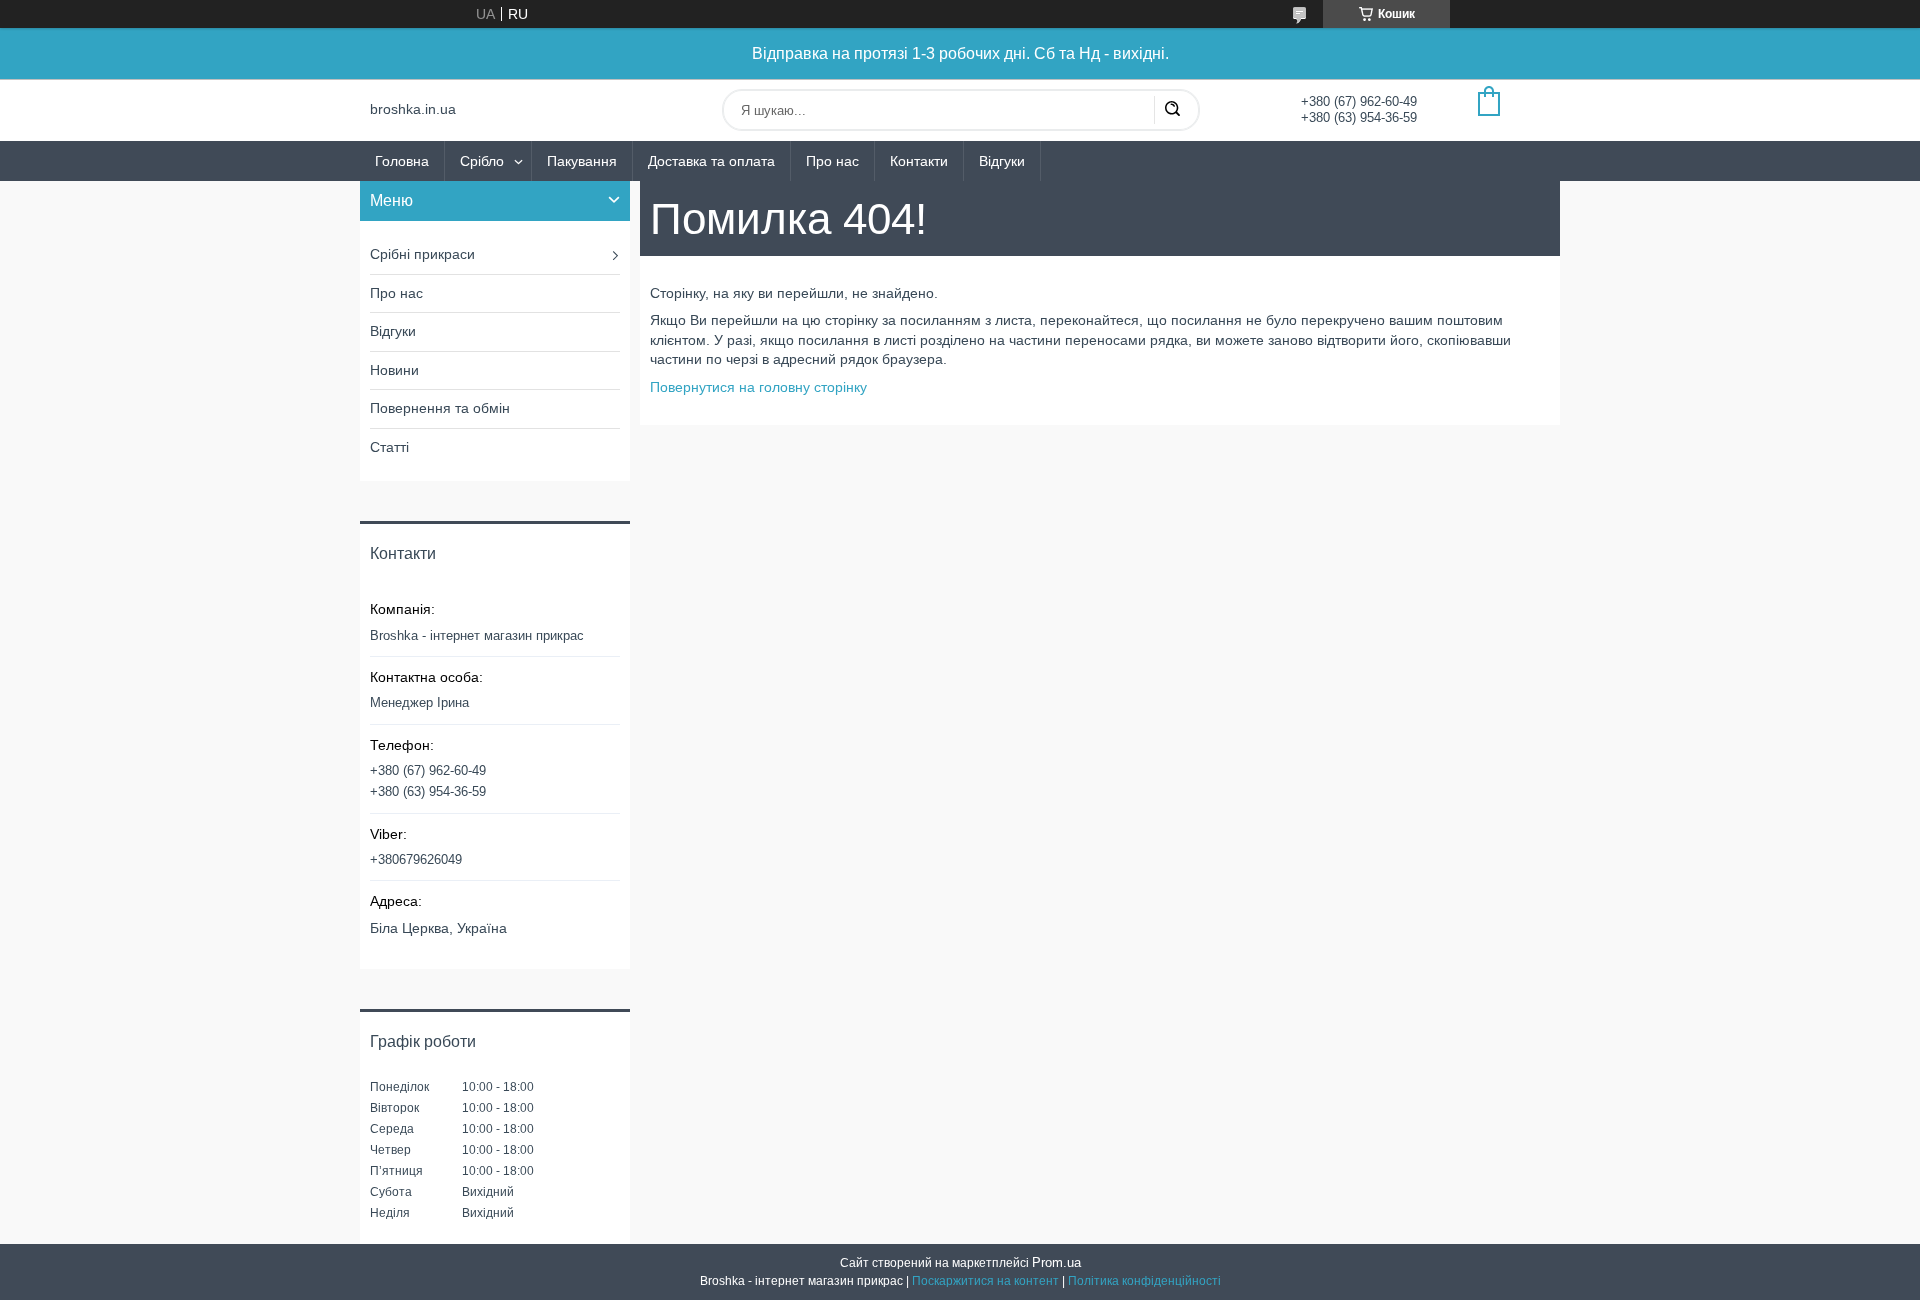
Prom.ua (1056, 1262)
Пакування (582, 161)
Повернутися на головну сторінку (758, 387)
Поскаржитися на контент (985, 1281)
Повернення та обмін (440, 408)
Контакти (919, 161)
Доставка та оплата (711, 161)
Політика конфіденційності (1144, 1281)
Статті (389, 447)
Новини (394, 370)
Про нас (832, 161)
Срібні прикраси (422, 254)
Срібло (482, 161)
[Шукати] (1172, 110)
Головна (402, 161)
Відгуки (1002, 161)
